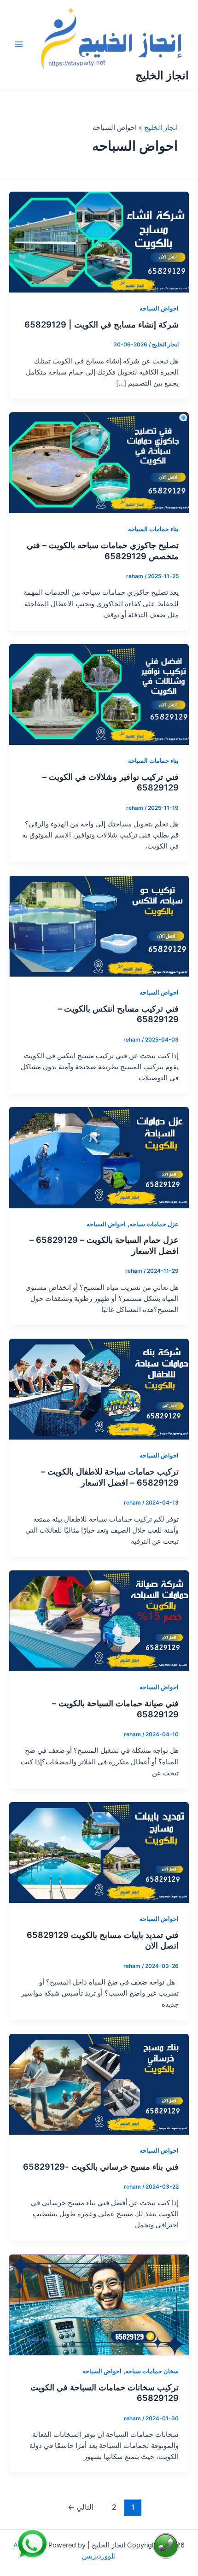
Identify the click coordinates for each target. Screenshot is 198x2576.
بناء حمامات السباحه (153, 529)
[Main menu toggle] (19, 44)
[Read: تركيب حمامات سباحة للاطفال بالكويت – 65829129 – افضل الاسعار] (99, 1389)
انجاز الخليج (162, 75)
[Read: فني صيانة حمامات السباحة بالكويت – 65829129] (99, 1621)
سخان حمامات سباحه (152, 2371)
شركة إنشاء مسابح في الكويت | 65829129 (102, 324)
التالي (81, 2507)
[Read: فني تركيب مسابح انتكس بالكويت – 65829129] (99, 925)
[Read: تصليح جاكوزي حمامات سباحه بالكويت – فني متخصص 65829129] (99, 463)
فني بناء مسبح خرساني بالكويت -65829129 (101, 2166)
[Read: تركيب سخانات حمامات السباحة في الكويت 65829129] (99, 2304)
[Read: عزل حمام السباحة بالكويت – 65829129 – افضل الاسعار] (99, 1157)
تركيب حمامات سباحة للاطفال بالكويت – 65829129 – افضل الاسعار (110, 1477)
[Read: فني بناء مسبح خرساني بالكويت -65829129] (99, 2084)
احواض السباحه (159, 308)
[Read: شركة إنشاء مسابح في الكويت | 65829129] (99, 242)
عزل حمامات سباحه (154, 1224)
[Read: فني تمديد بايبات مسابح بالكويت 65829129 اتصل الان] (99, 1852)
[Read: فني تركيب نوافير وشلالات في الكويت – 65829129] (99, 694)
